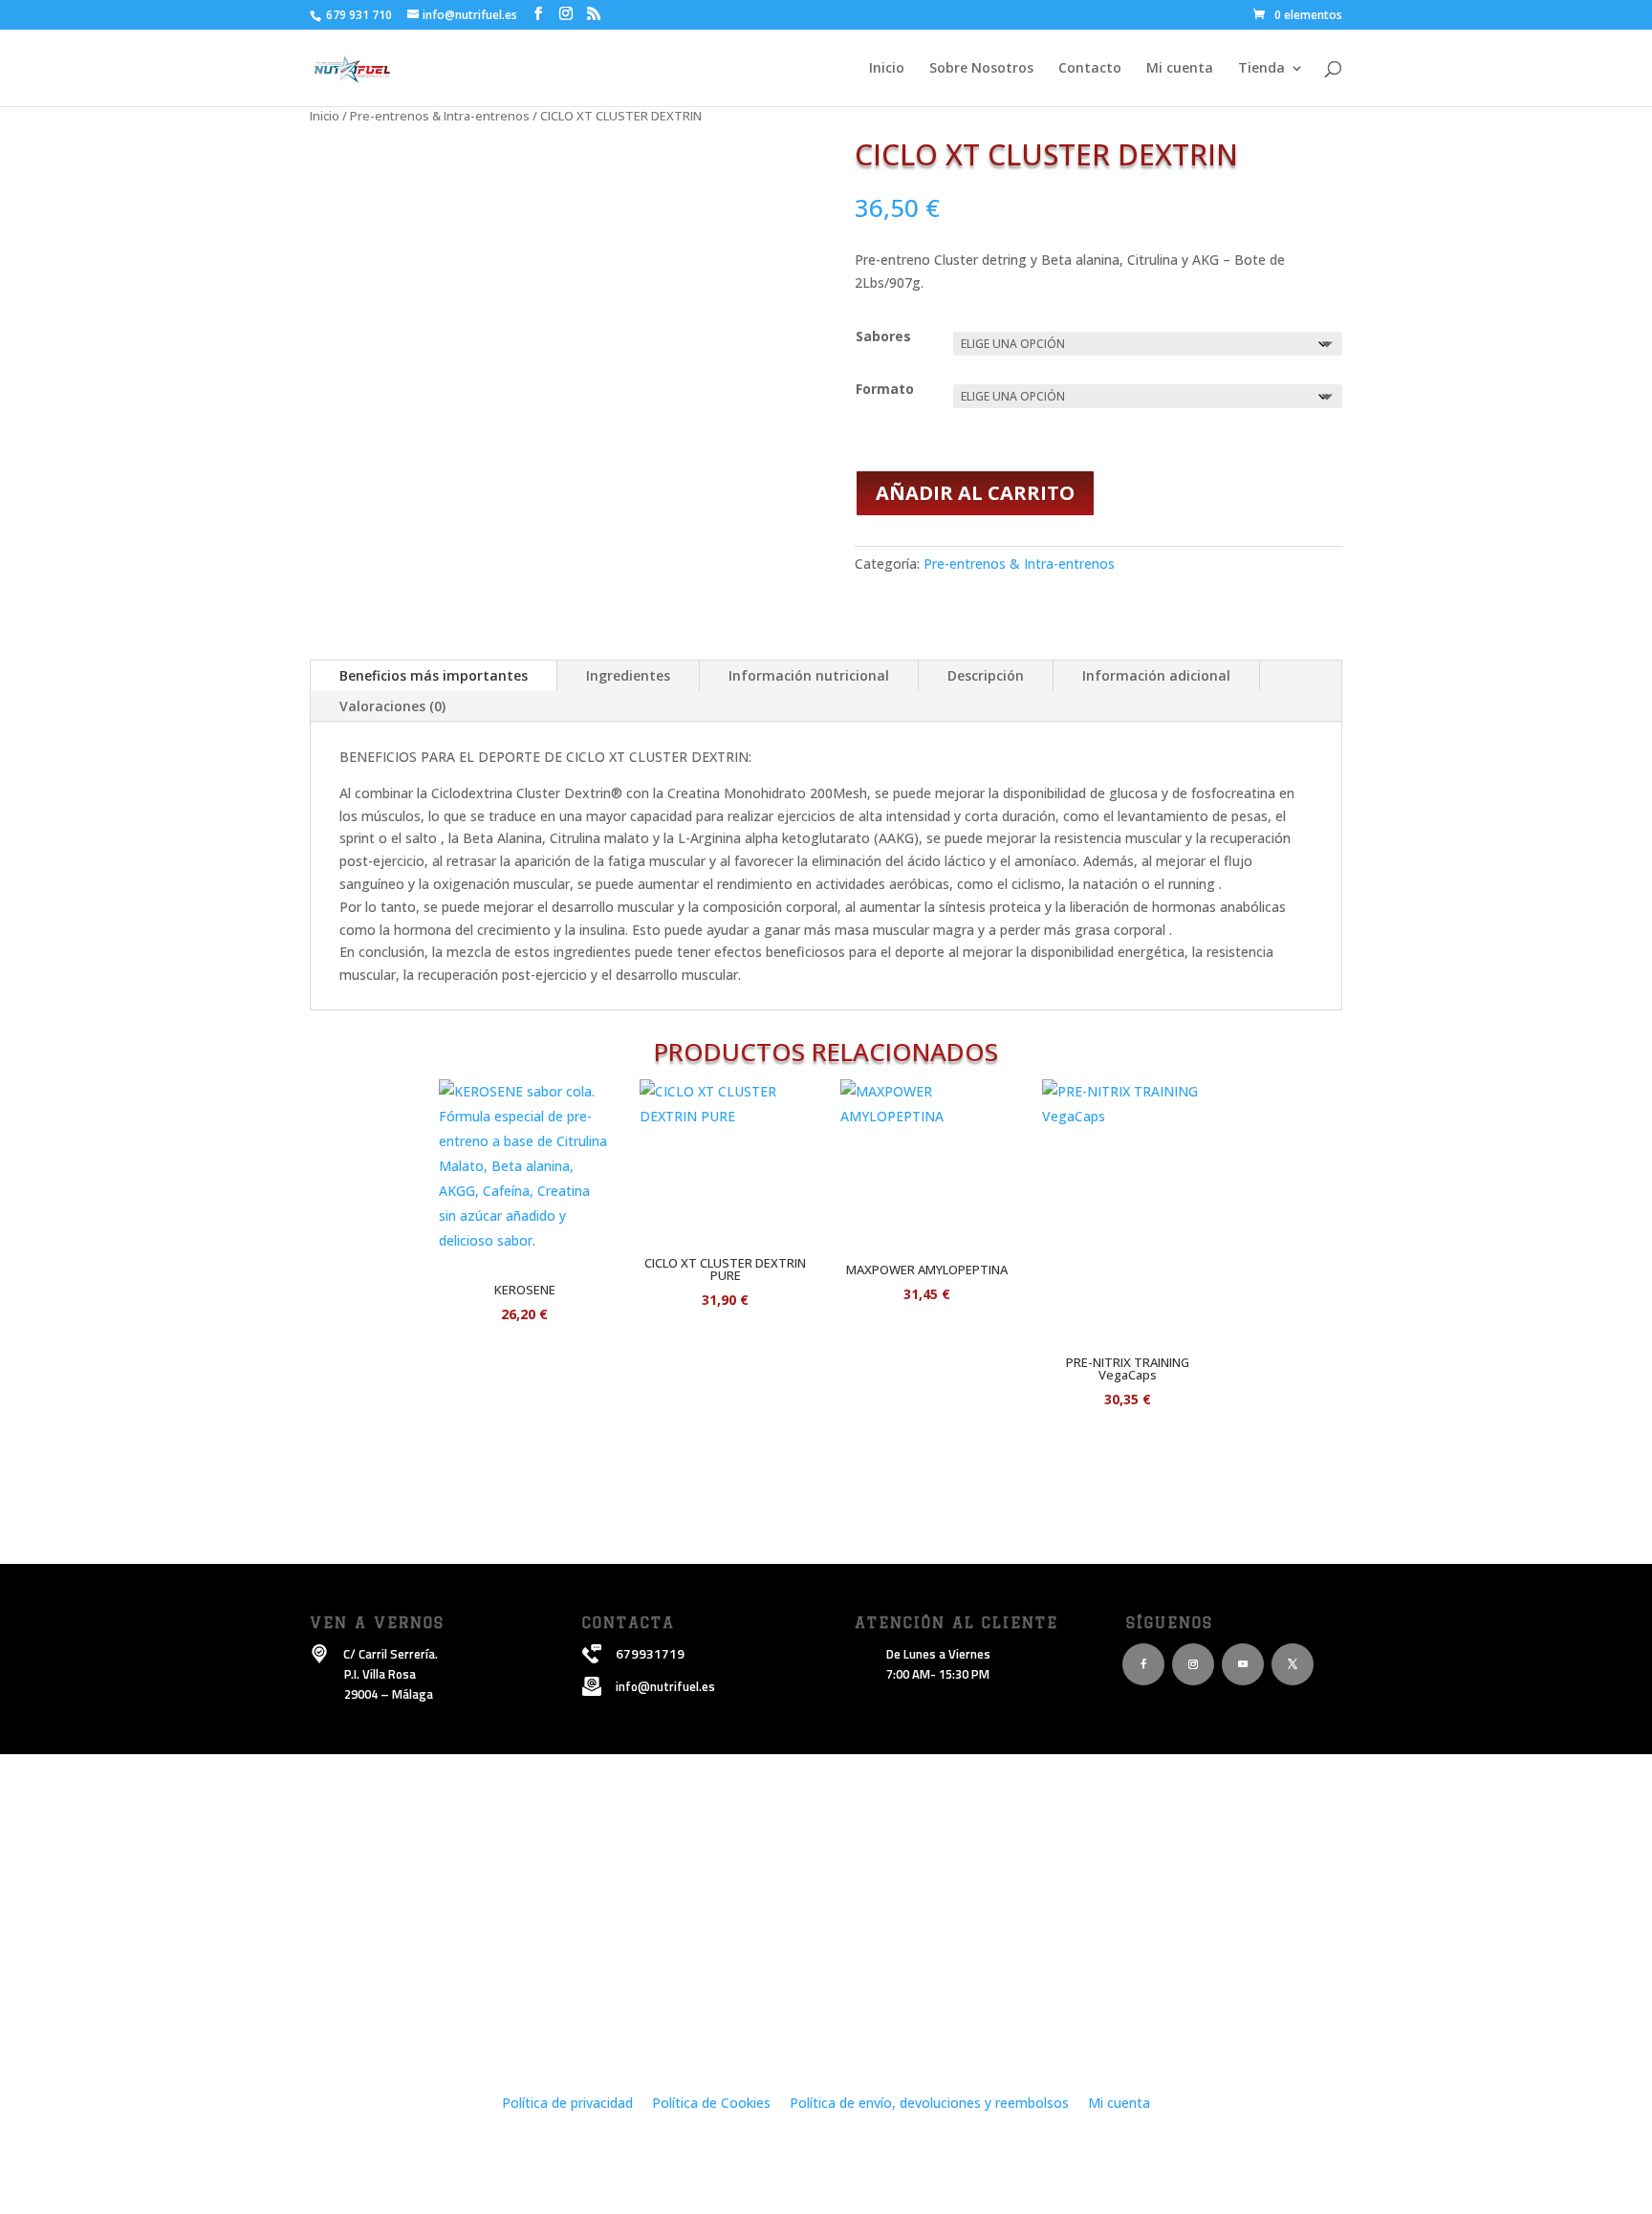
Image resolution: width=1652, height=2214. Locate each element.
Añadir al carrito (975, 493)
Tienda (1261, 69)
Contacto (1090, 69)
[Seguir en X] (1293, 1664)
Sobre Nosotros (981, 69)
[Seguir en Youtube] (1243, 1664)
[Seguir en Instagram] (1193, 1664)
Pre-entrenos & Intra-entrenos (440, 116)
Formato (885, 389)
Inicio (887, 69)
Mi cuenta (1180, 69)
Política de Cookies (711, 2103)
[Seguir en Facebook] (1143, 1664)
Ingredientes (628, 675)
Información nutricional (809, 675)
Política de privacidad (567, 2103)
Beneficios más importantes (434, 675)
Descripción (986, 675)
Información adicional (1156, 675)
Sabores (883, 336)
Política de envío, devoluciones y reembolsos (931, 2103)
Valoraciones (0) (392, 706)
